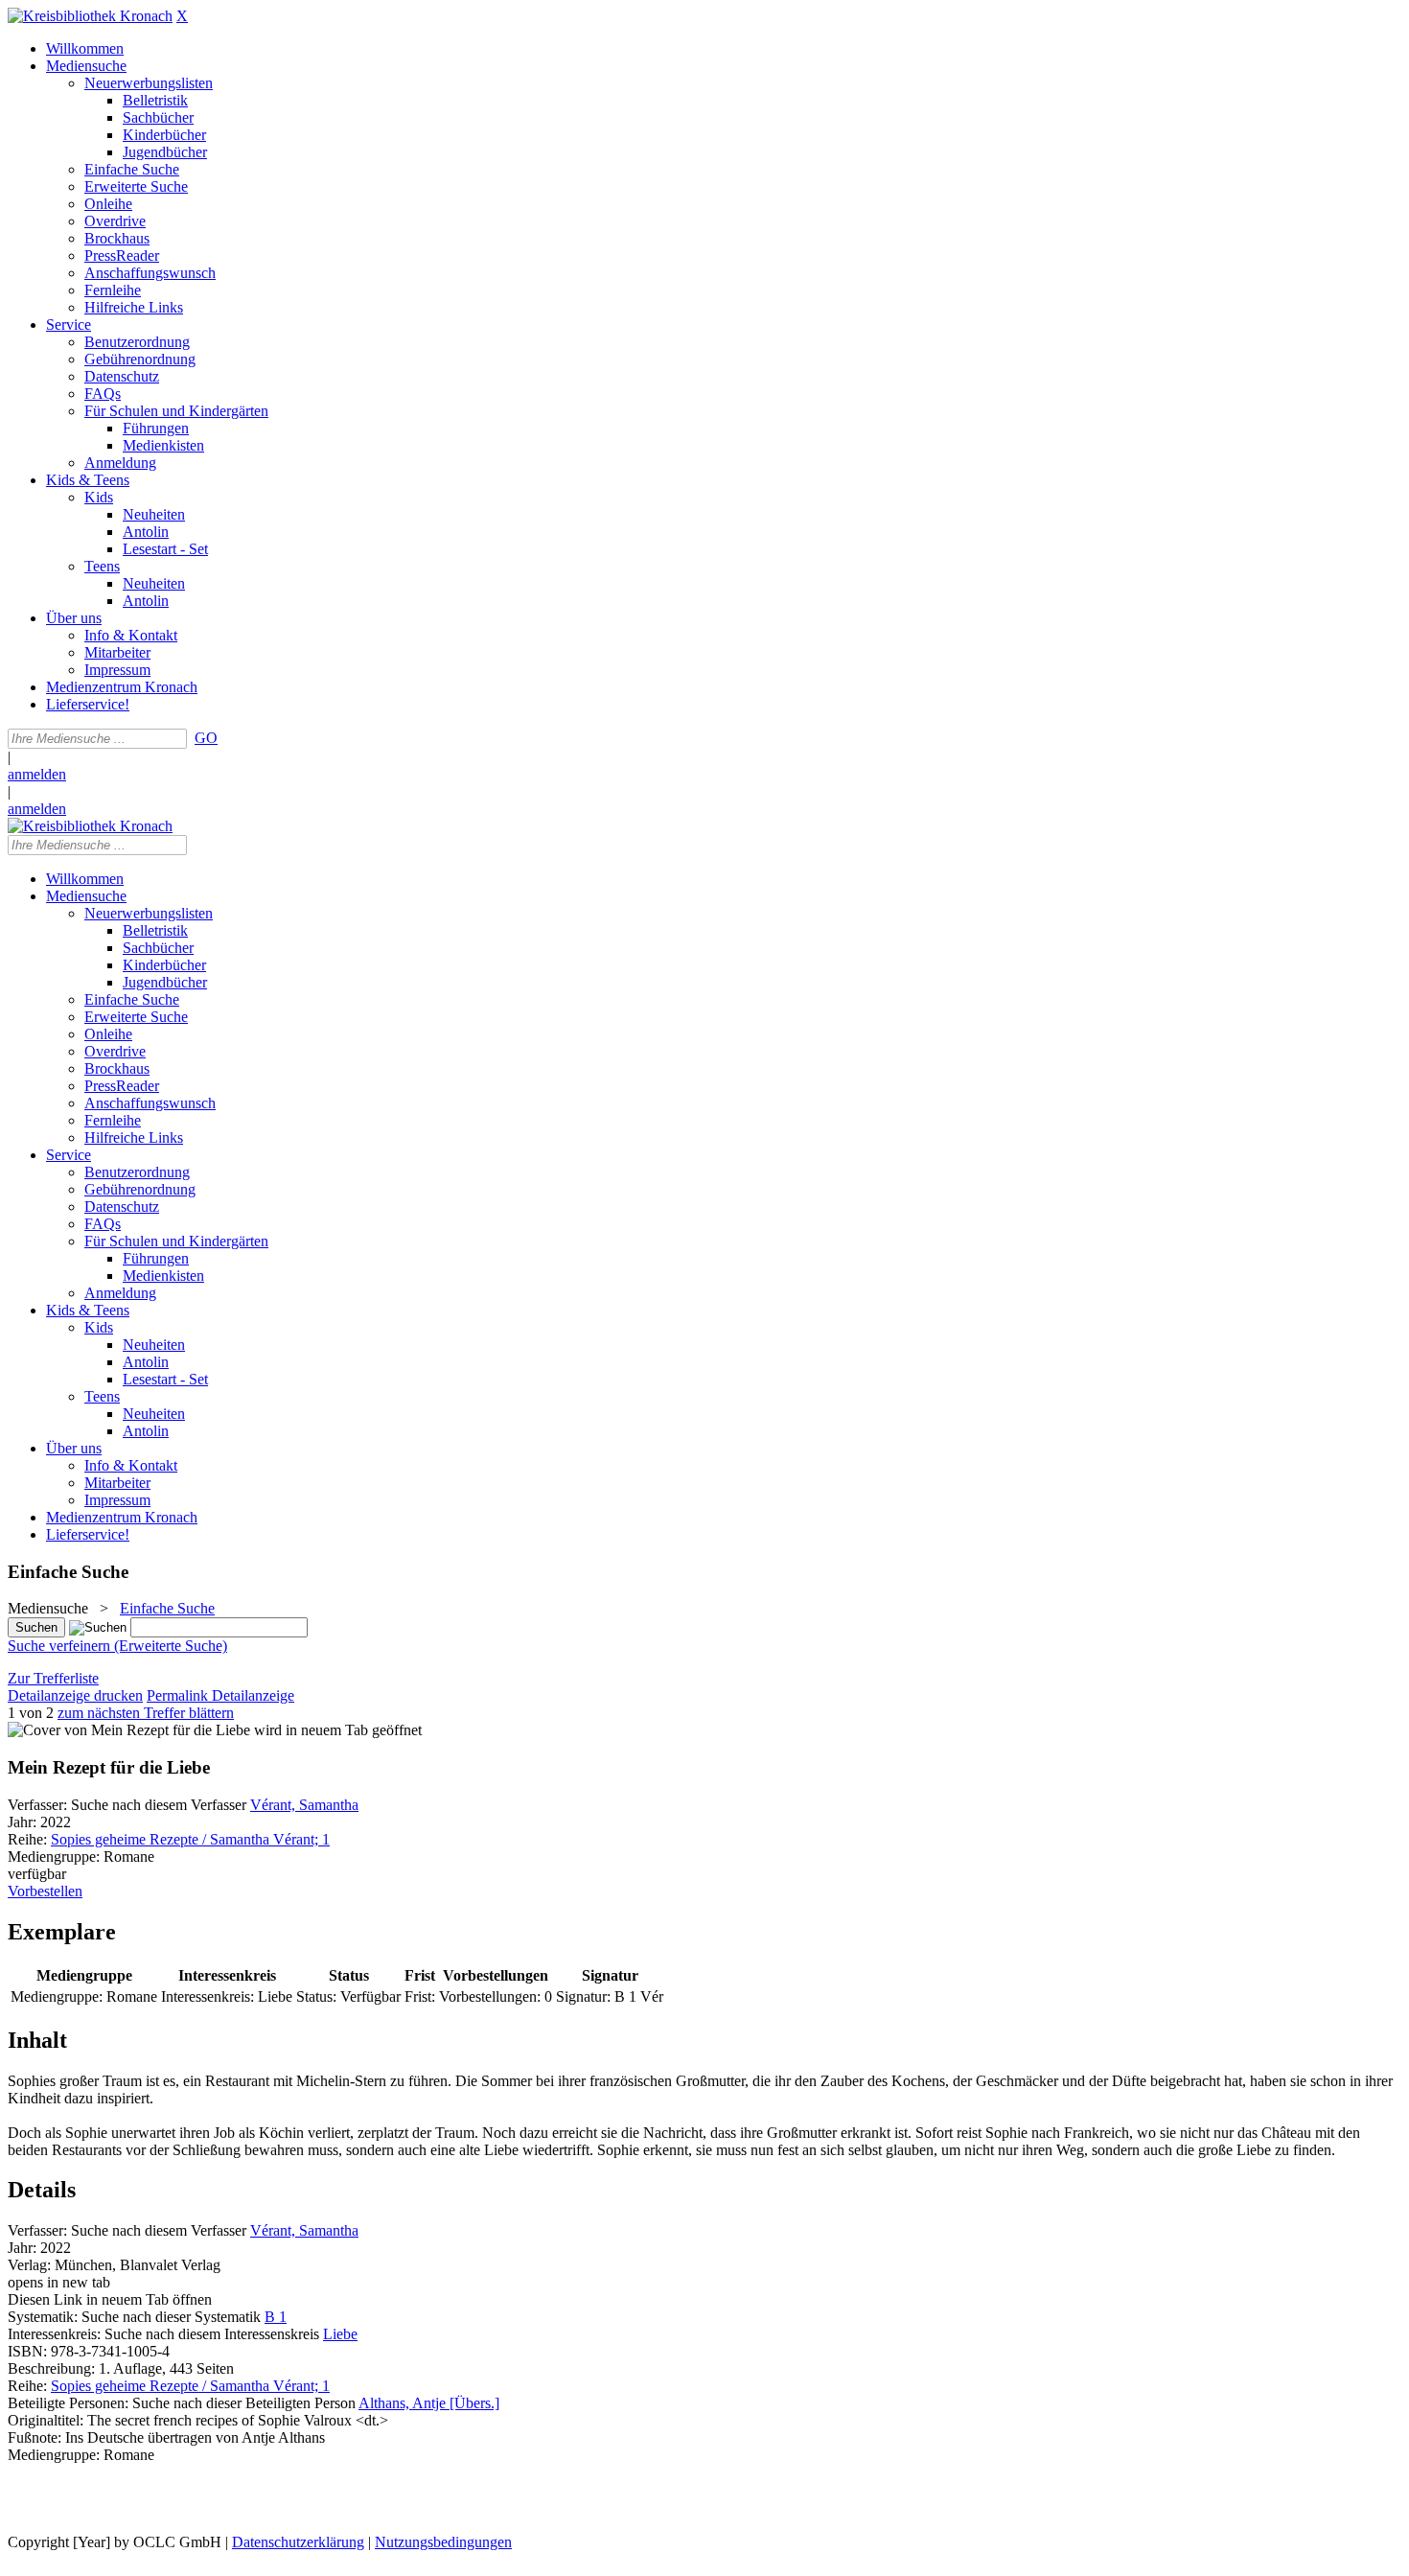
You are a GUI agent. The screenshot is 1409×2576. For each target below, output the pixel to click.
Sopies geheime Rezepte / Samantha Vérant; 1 (190, 1839)
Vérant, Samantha (304, 1805)
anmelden (37, 774)
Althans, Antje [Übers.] (429, 2403)
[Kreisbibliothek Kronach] (90, 16)
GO (206, 738)
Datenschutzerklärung (298, 2542)
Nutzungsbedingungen (443, 2542)
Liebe (340, 2334)
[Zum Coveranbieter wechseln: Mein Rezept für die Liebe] (129, 1730)
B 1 (276, 2317)
